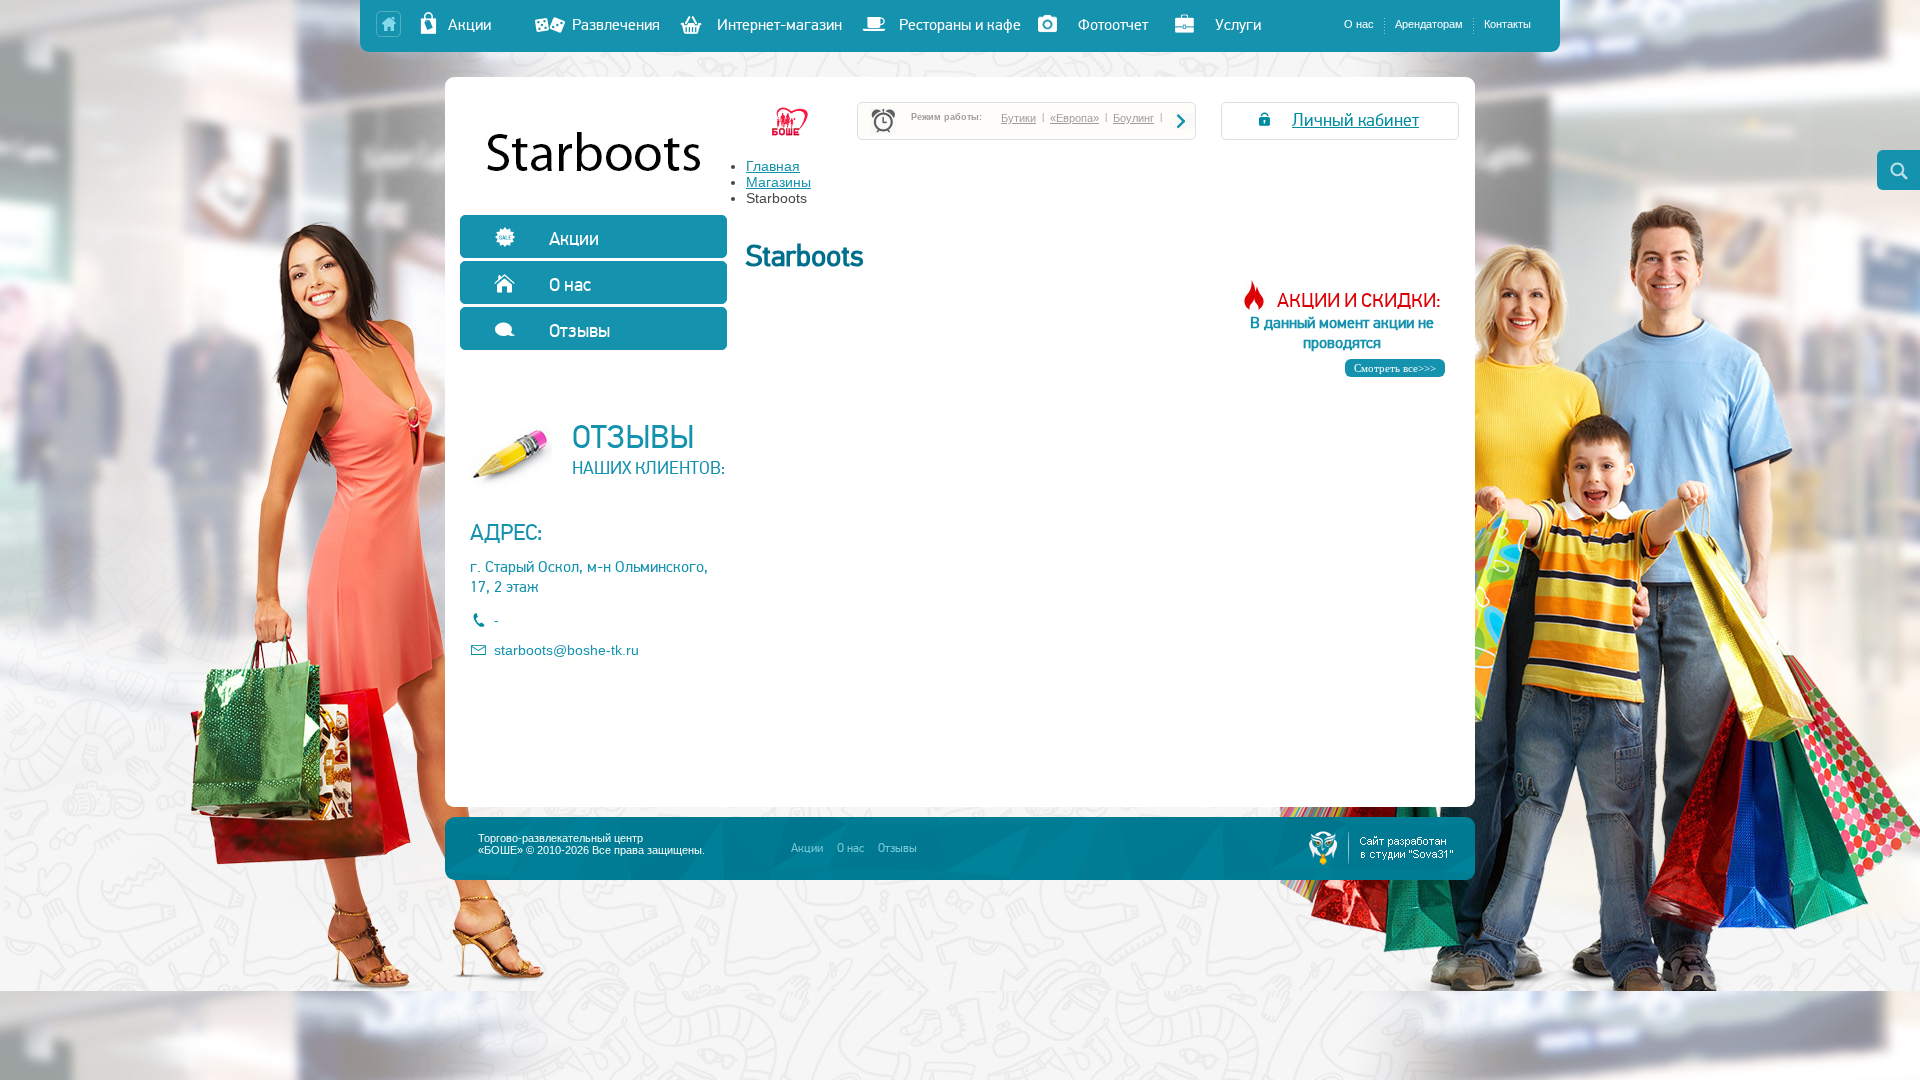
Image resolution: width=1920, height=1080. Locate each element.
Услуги (1238, 25)
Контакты (1507, 24)
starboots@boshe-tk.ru (566, 650)
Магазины (778, 182)
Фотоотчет (1113, 25)
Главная (773, 166)
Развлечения (616, 25)
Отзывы (577, 330)
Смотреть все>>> (1395, 368)
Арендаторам (1429, 24)
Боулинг (1133, 118)
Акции (481, 25)
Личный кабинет (1355, 120)
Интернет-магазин (779, 25)
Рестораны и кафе (960, 25)
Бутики (1018, 118)
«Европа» (1074, 118)
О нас (1359, 24)
